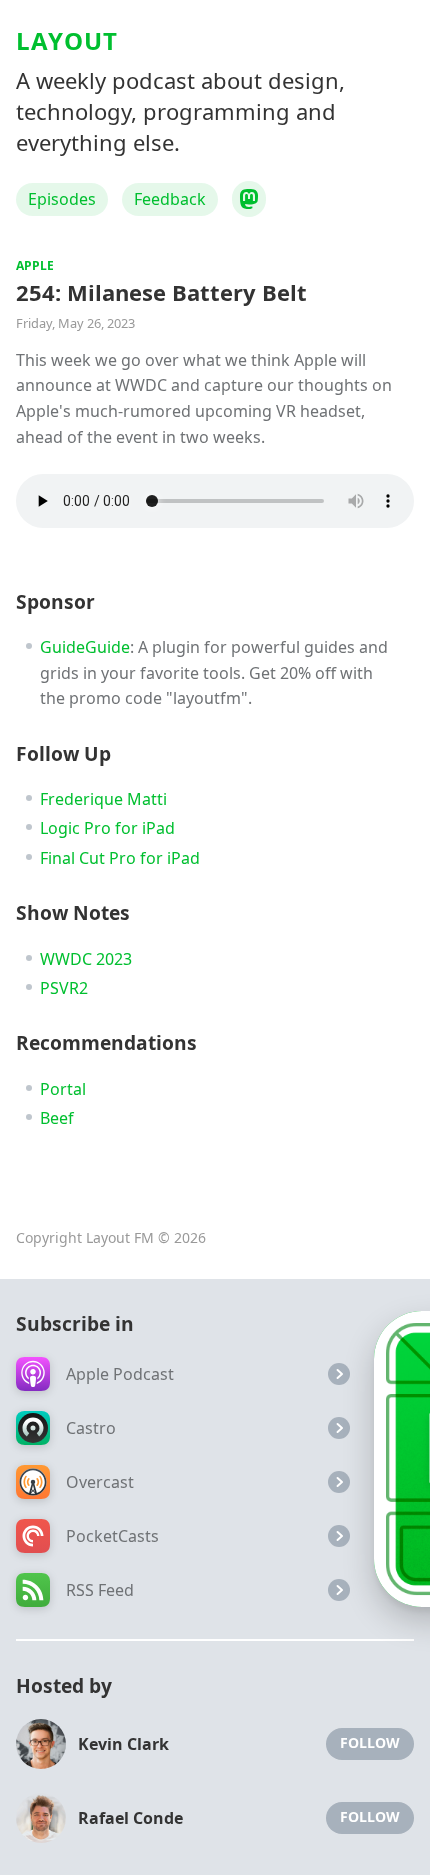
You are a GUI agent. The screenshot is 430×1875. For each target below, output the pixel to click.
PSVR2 (64, 988)
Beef (57, 1118)
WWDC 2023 (86, 959)
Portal (63, 1089)
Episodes (62, 199)
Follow (370, 1742)
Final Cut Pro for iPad (120, 858)
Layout (67, 40)
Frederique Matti (103, 799)
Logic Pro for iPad (107, 828)
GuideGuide (85, 647)
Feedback (170, 199)
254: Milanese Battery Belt (161, 292)
